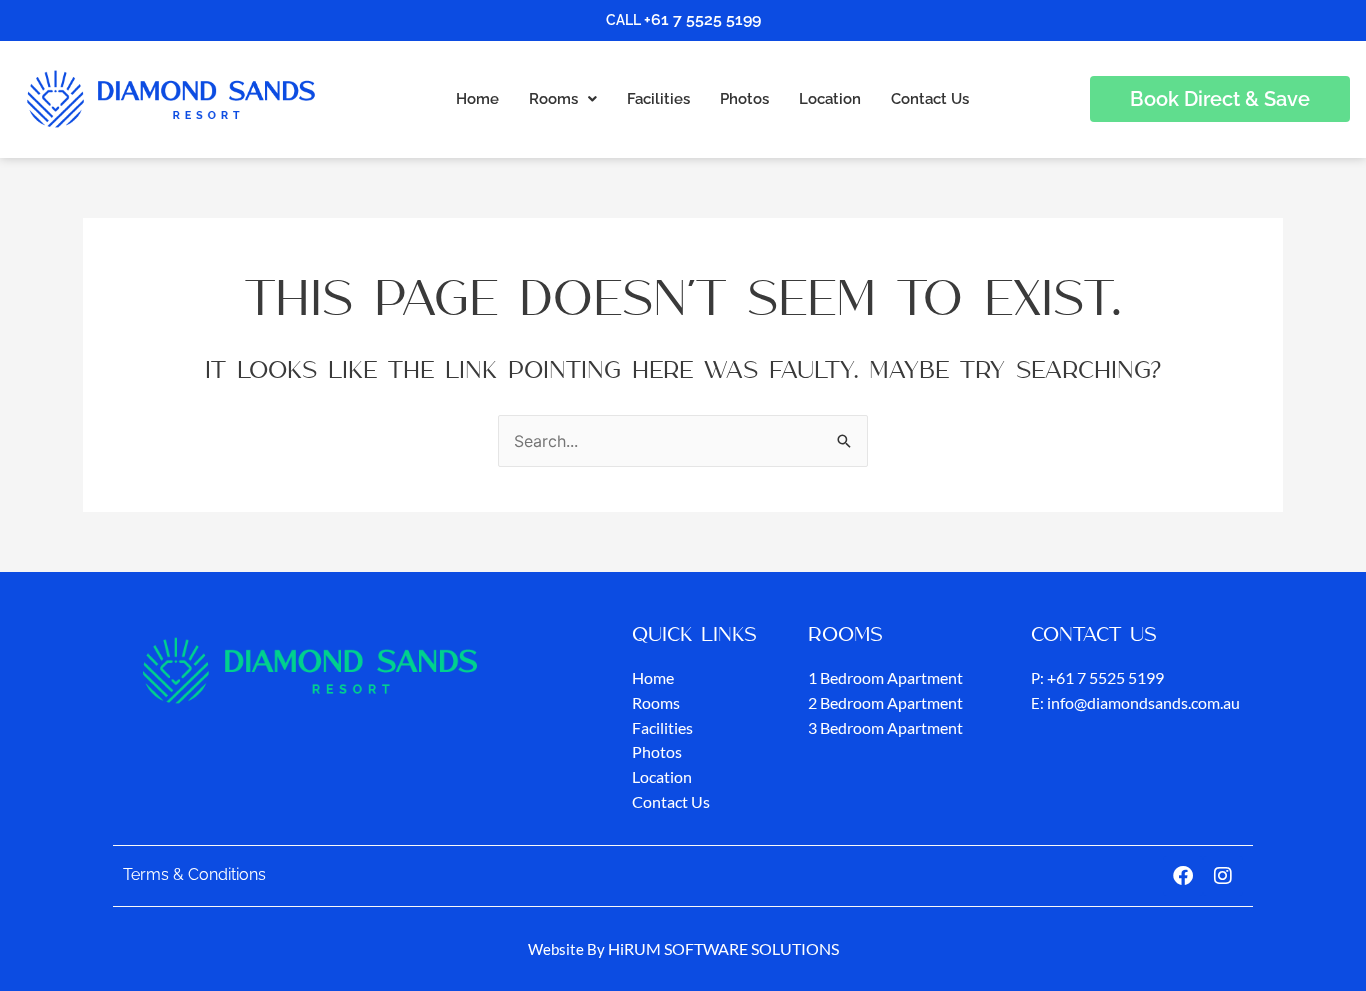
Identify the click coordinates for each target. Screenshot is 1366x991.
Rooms (553, 99)
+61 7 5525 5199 (702, 19)
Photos (744, 99)
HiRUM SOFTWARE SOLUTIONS (723, 948)
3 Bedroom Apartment (885, 727)
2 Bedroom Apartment (885, 702)
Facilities (658, 99)
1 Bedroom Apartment (885, 677)
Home (477, 99)
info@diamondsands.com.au (1143, 702)
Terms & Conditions (194, 874)
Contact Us (930, 99)
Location (830, 99)
